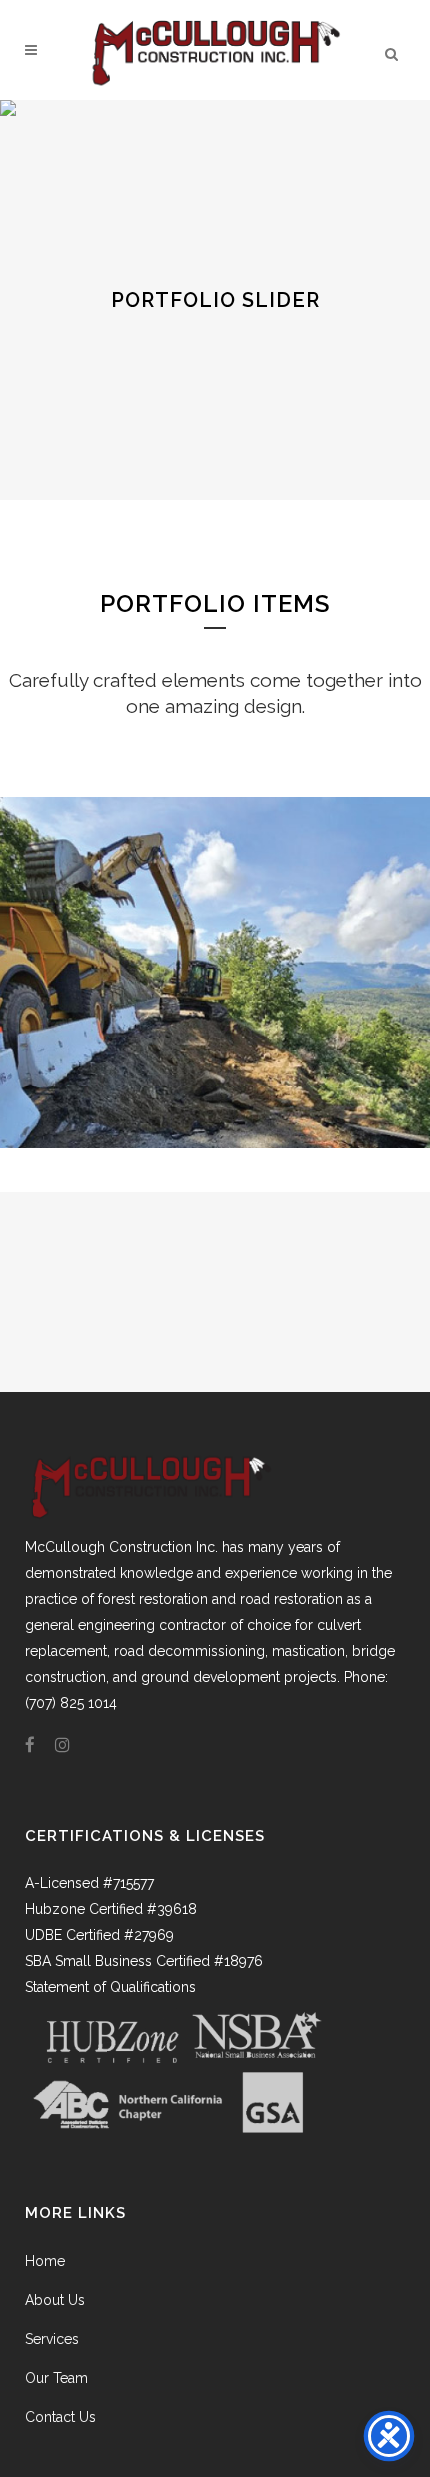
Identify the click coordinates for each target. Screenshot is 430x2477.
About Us (55, 2300)
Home (45, 2261)
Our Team (56, 2378)
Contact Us (60, 2417)
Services (52, 2339)
